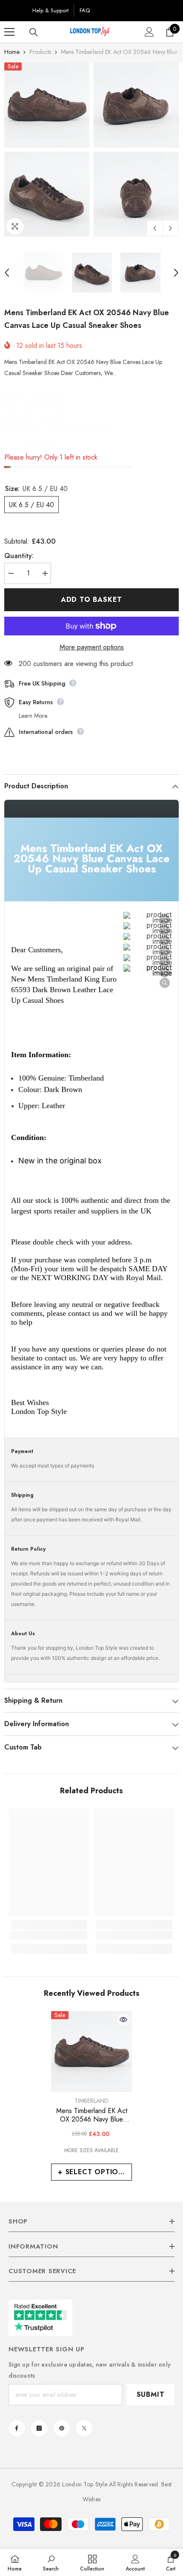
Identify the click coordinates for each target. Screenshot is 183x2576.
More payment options (92, 647)
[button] (155, 228)
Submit (151, 2394)
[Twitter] (84, 2428)
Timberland (49, 397)
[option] (47, 150)
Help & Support (50, 10)
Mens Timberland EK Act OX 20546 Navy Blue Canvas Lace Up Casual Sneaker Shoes (92, 2115)
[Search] (34, 32)
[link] (49, 1935)
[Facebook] (17, 2428)
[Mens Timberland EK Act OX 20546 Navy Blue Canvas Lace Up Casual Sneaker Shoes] (91, 2051)
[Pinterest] (62, 2428)
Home (12, 52)
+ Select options (93, 2172)
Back (16, 10)
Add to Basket (91, 600)
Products (40, 52)
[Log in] (149, 32)
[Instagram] (39, 2428)
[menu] (9, 32)
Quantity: (19, 556)
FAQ (85, 10)
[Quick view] (123, 2020)
